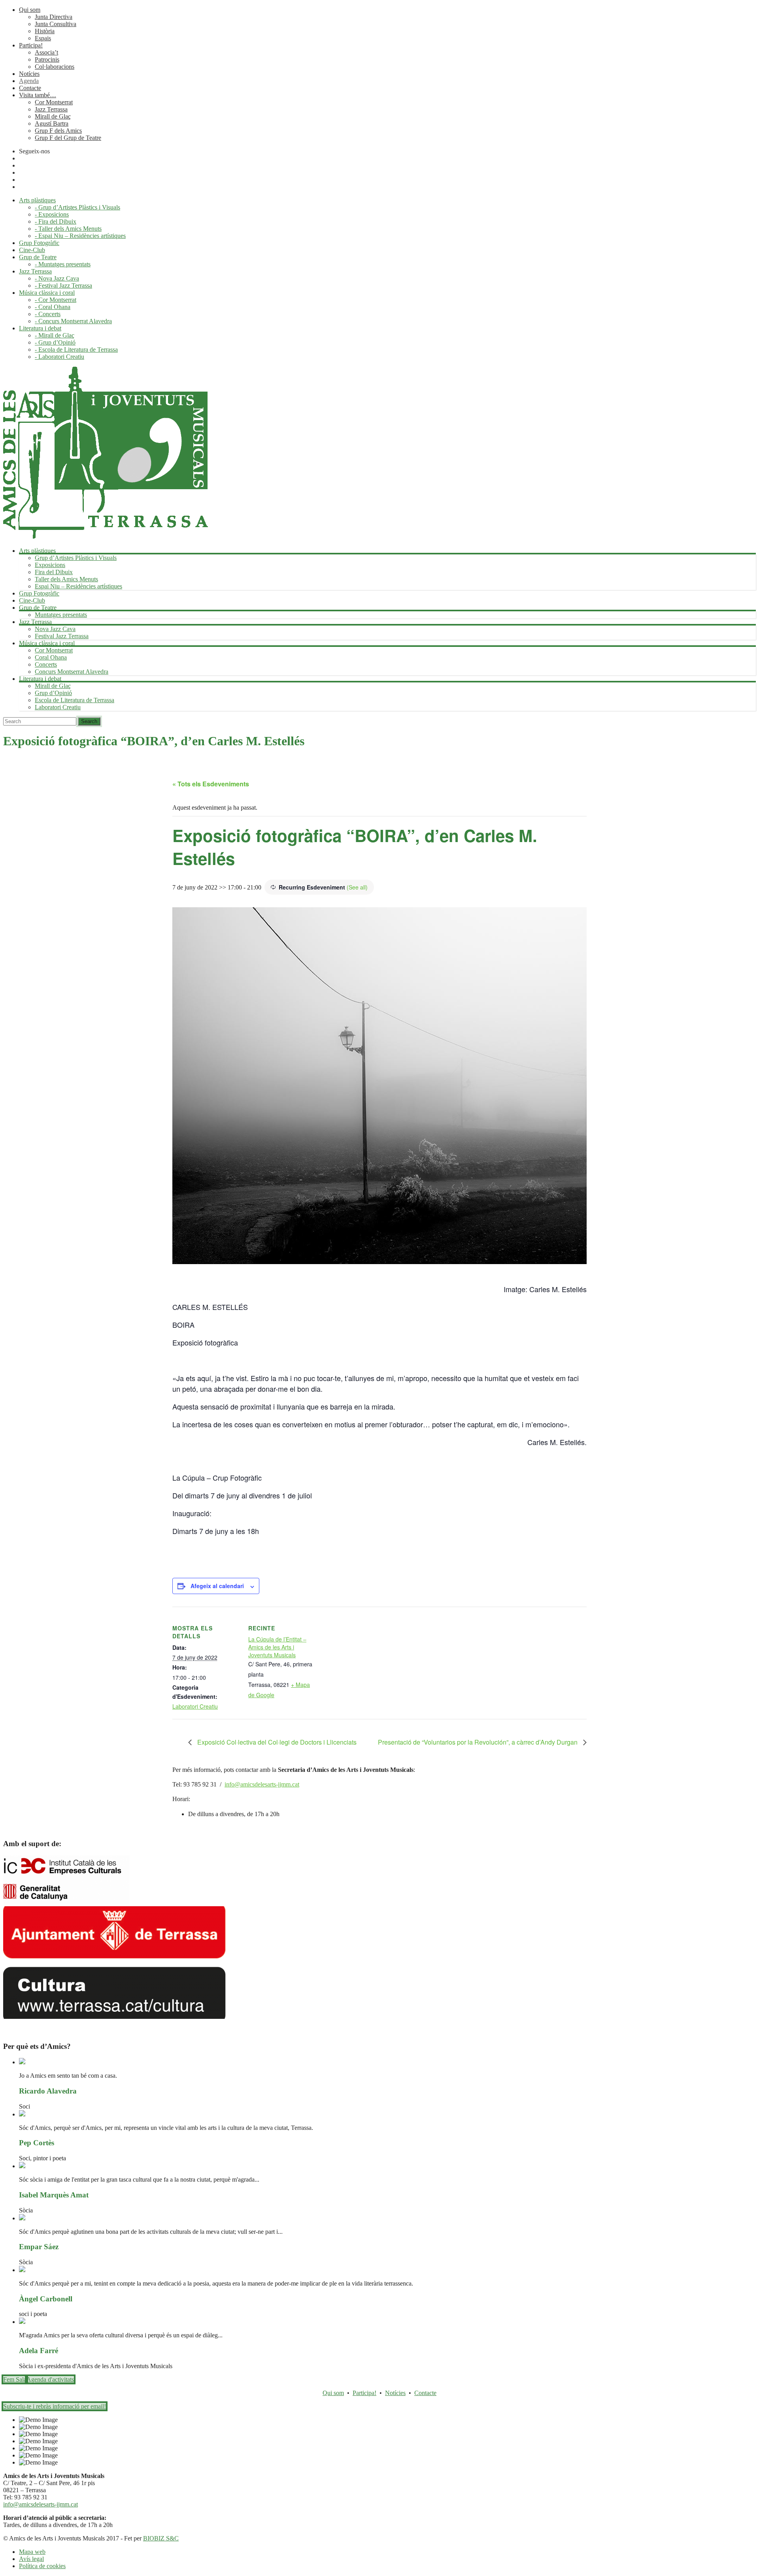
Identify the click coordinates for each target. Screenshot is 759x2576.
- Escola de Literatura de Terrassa (76, 350)
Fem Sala (15, 2379)
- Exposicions (52, 214)
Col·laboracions (55, 67)
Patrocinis (47, 59)
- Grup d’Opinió (55, 342)
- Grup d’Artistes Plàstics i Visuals (77, 207)
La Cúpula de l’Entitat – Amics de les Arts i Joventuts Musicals (277, 1647)
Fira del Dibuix (54, 572)
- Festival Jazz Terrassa (63, 285)
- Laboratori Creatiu (59, 357)
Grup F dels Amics (58, 131)
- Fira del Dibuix (56, 221)
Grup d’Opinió (53, 693)
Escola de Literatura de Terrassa (75, 700)
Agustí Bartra (52, 123)
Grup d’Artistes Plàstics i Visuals (76, 558)
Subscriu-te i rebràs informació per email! (55, 2406)
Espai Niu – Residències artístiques (78, 586)
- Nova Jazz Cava (57, 278)
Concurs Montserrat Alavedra (72, 672)
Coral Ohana (51, 657)
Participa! (31, 45)
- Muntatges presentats (63, 264)
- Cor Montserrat (56, 300)
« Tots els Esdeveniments (211, 784)
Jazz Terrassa (51, 109)
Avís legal (31, 2559)
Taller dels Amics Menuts (66, 579)
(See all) (357, 887)
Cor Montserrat (54, 102)
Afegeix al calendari (217, 1586)
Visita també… (38, 95)
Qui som (30, 10)
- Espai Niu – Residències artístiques (80, 236)
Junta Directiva (54, 17)
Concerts (46, 664)
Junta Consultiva (56, 24)
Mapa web (32, 2552)
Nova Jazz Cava (55, 629)
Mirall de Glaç (53, 116)
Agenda (29, 81)
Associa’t (46, 52)
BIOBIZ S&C (161, 2538)
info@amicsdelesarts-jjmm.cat (262, 1784)
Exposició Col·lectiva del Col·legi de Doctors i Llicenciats (276, 1742)
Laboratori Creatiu (58, 707)
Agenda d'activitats (50, 2379)
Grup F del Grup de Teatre (68, 138)
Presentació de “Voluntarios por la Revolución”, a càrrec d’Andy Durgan (479, 1742)
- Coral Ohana (53, 307)
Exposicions (50, 565)
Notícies (29, 74)
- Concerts (48, 314)
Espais (43, 38)
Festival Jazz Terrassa (62, 636)
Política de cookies (42, 2566)
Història (45, 31)
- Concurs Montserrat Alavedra (73, 321)
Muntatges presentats (61, 615)
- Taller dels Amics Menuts (68, 229)
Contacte (30, 88)
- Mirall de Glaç (55, 335)
